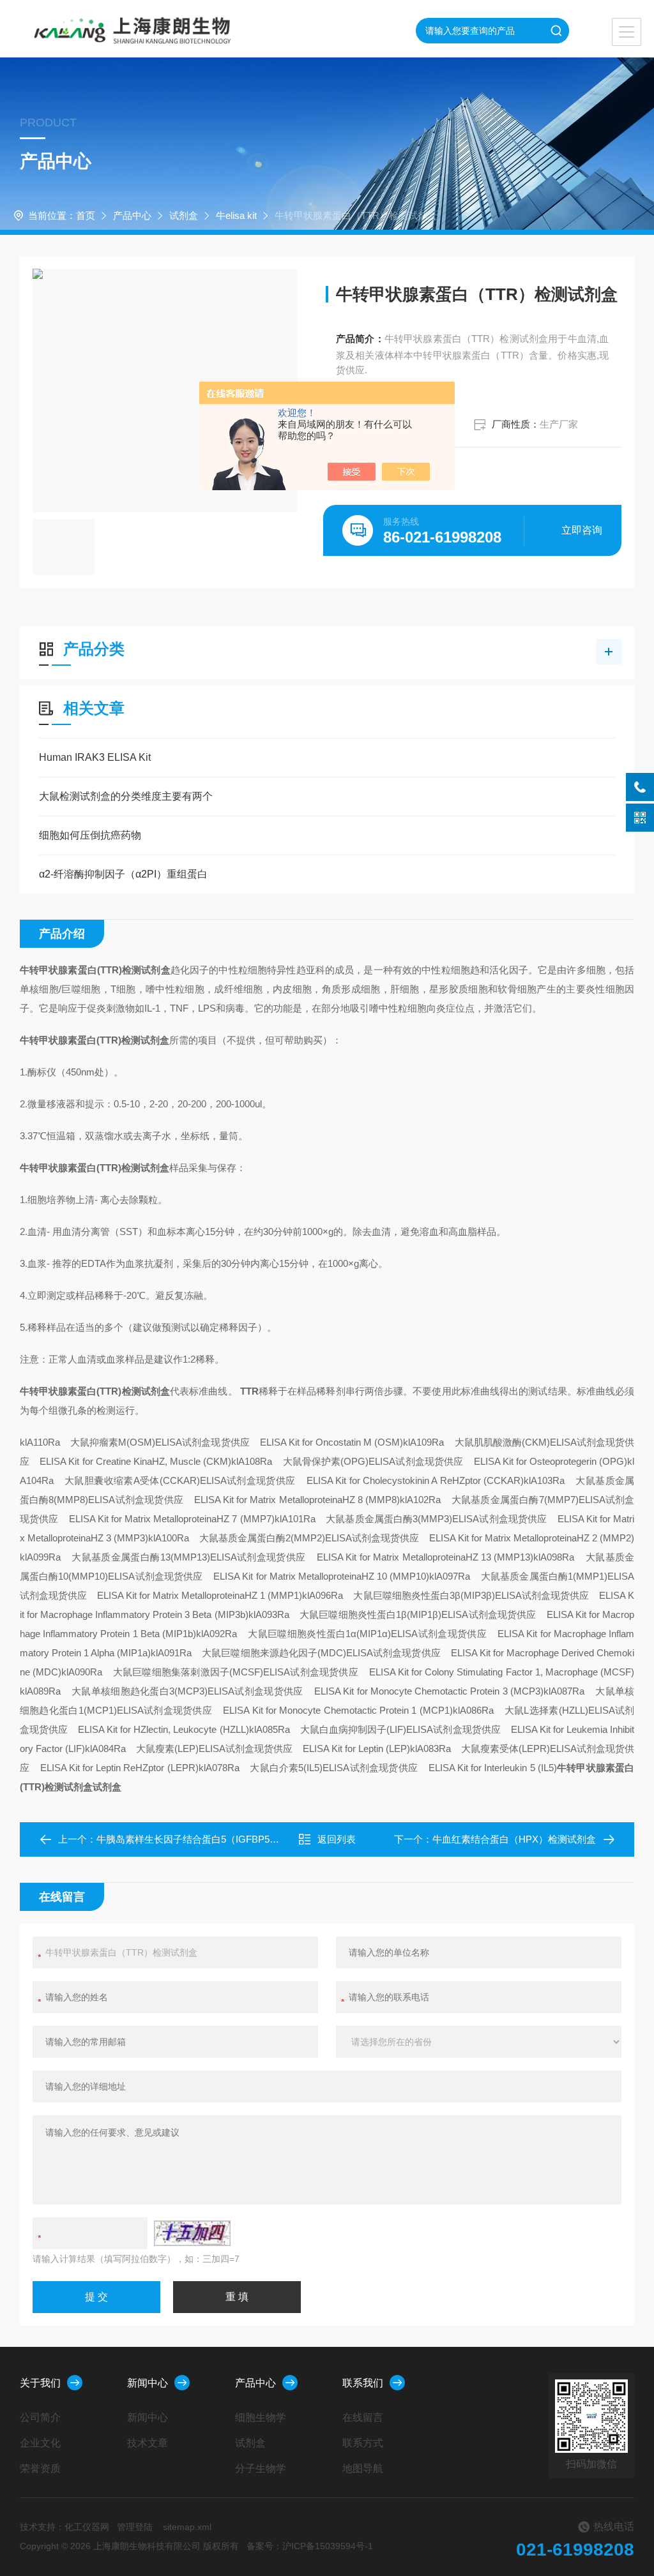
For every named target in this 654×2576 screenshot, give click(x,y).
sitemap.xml (187, 2527)
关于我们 (40, 2383)
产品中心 (132, 215)
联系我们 (363, 2383)
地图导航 (363, 2468)
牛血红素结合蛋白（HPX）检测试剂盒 (514, 1839)
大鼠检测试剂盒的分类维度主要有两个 (126, 796)
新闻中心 (148, 2383)
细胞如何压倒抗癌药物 (90, 835)
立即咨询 (582, 530)
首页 (86, 215)
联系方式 (363, 2443)
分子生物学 (261, 2468)
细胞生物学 (261, 2417)
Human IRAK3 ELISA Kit (95, 757)
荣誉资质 (40, 2468)
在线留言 (363, 2417)
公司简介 (40, 2417)
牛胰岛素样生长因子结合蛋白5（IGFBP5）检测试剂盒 (212, 1839)
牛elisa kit (236, 215)
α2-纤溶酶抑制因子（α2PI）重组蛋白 (123, 874)
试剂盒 (184, 215)
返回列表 (337, 1839)
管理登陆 (135, 2527)
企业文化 (40, 2443)
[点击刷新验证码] (192, 2233)
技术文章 (148, 2443)
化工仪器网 (87, 2527)
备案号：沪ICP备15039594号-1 (310, 2546)
